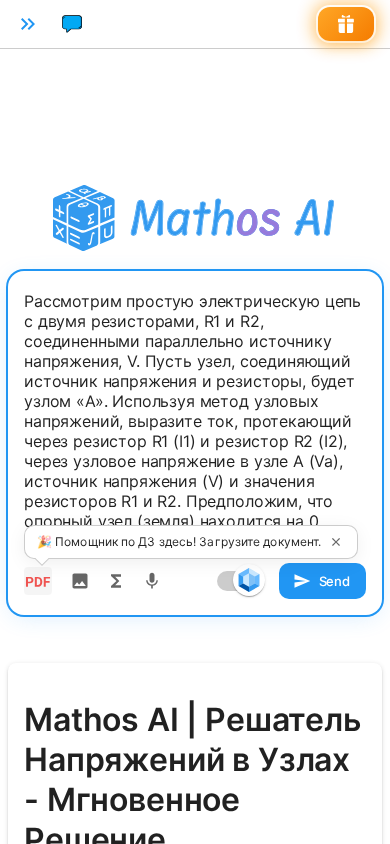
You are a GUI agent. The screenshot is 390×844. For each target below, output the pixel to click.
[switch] (249, 580)
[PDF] (38, 581)
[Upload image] (80, 581)
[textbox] (195, 421)
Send (334, 581)
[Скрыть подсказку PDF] (336, 542)
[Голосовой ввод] (152, 581)
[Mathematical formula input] (116, 581)
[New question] (72, 24)
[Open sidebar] (28, 24)
